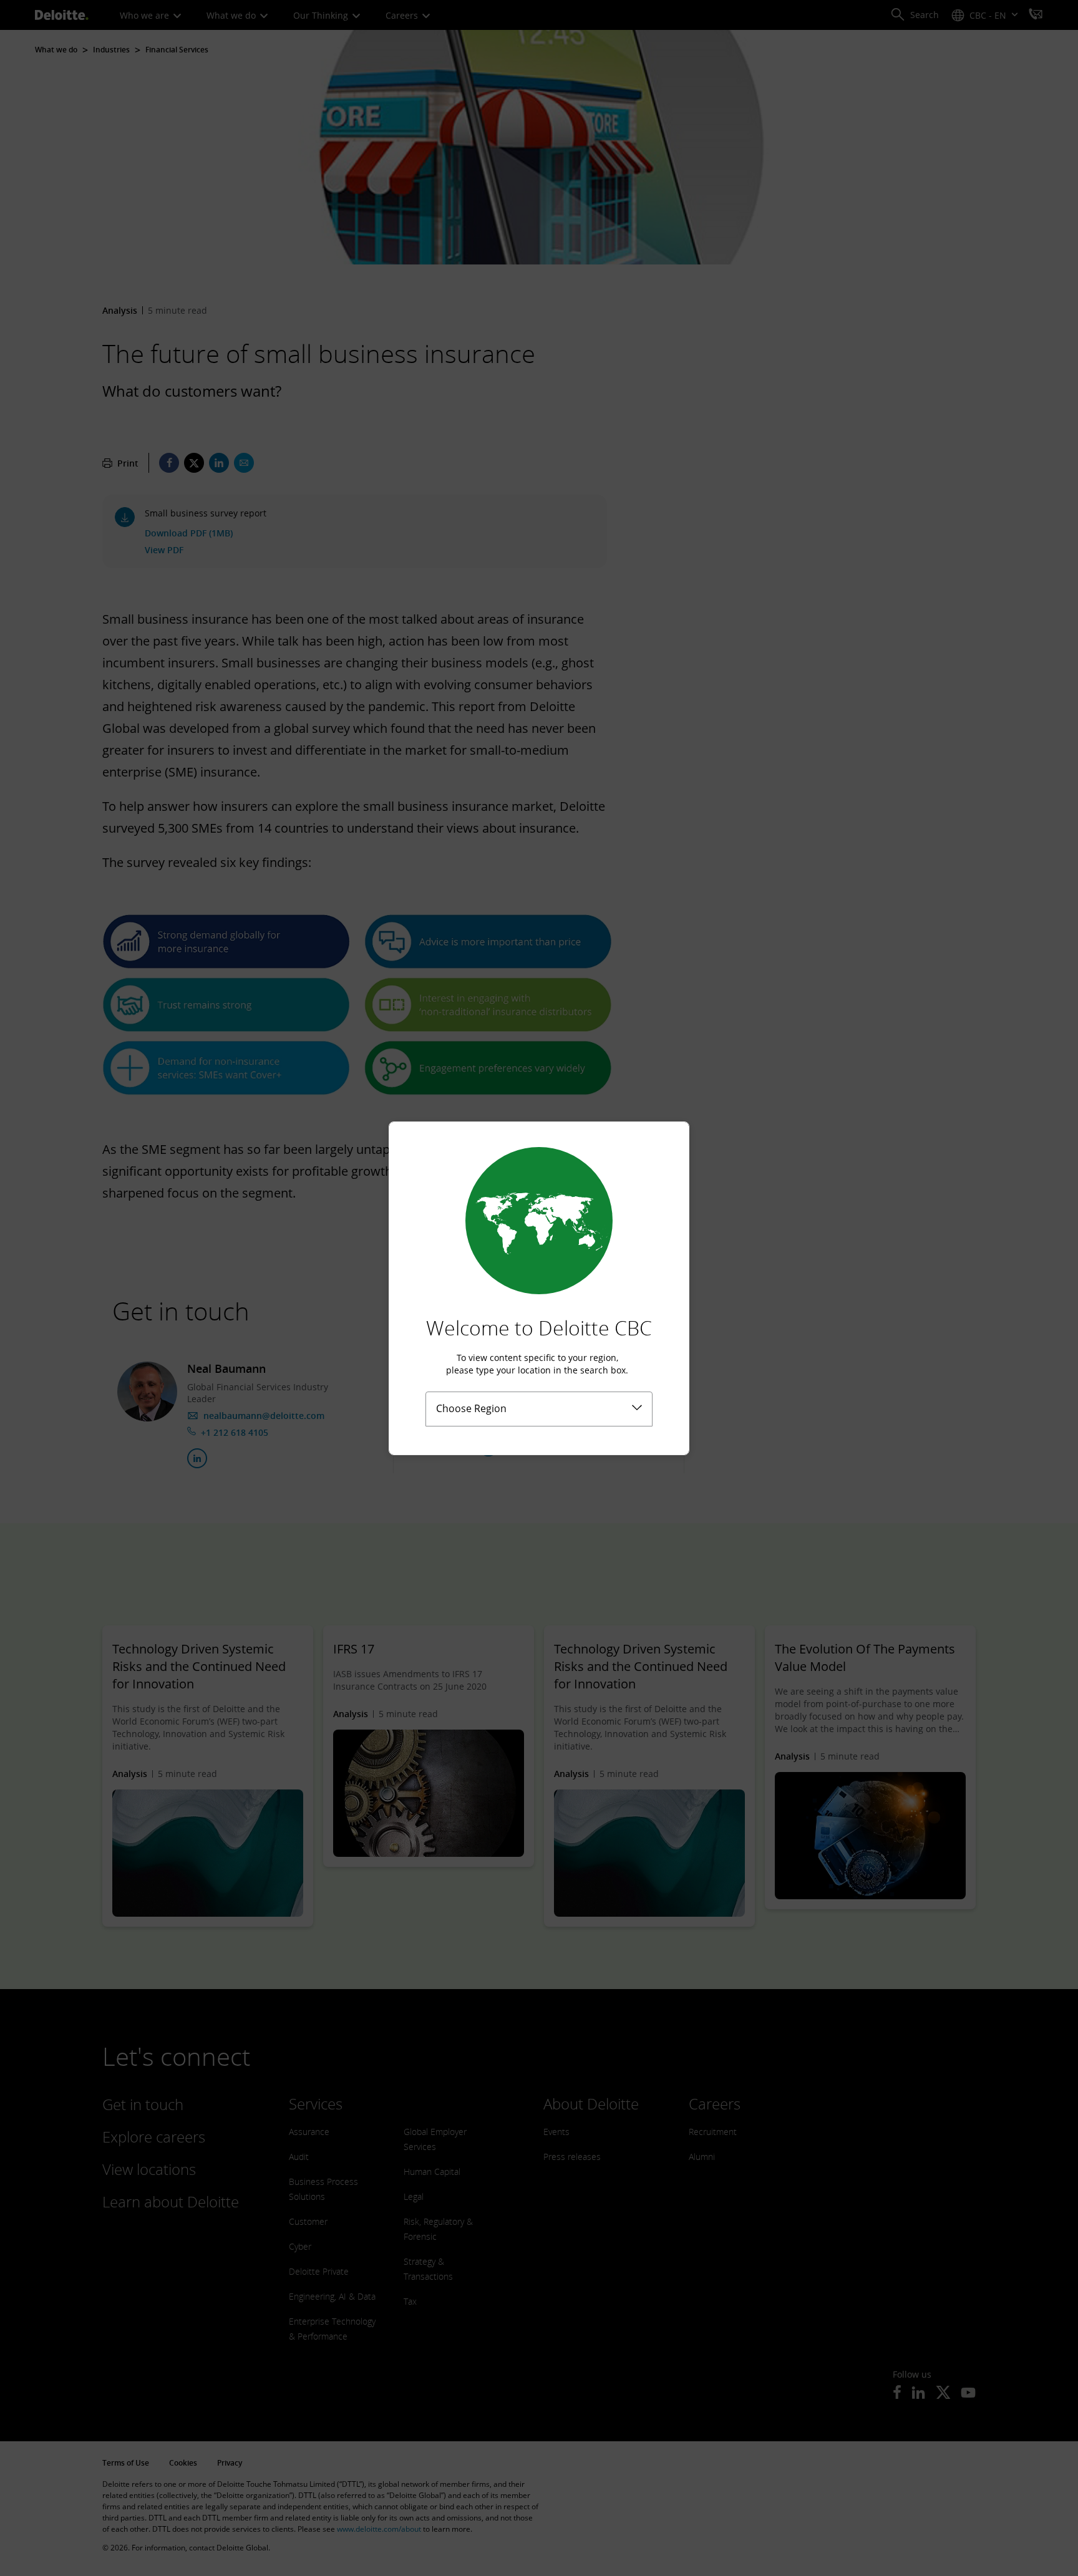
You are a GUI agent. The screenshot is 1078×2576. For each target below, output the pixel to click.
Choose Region (471, 1408)
